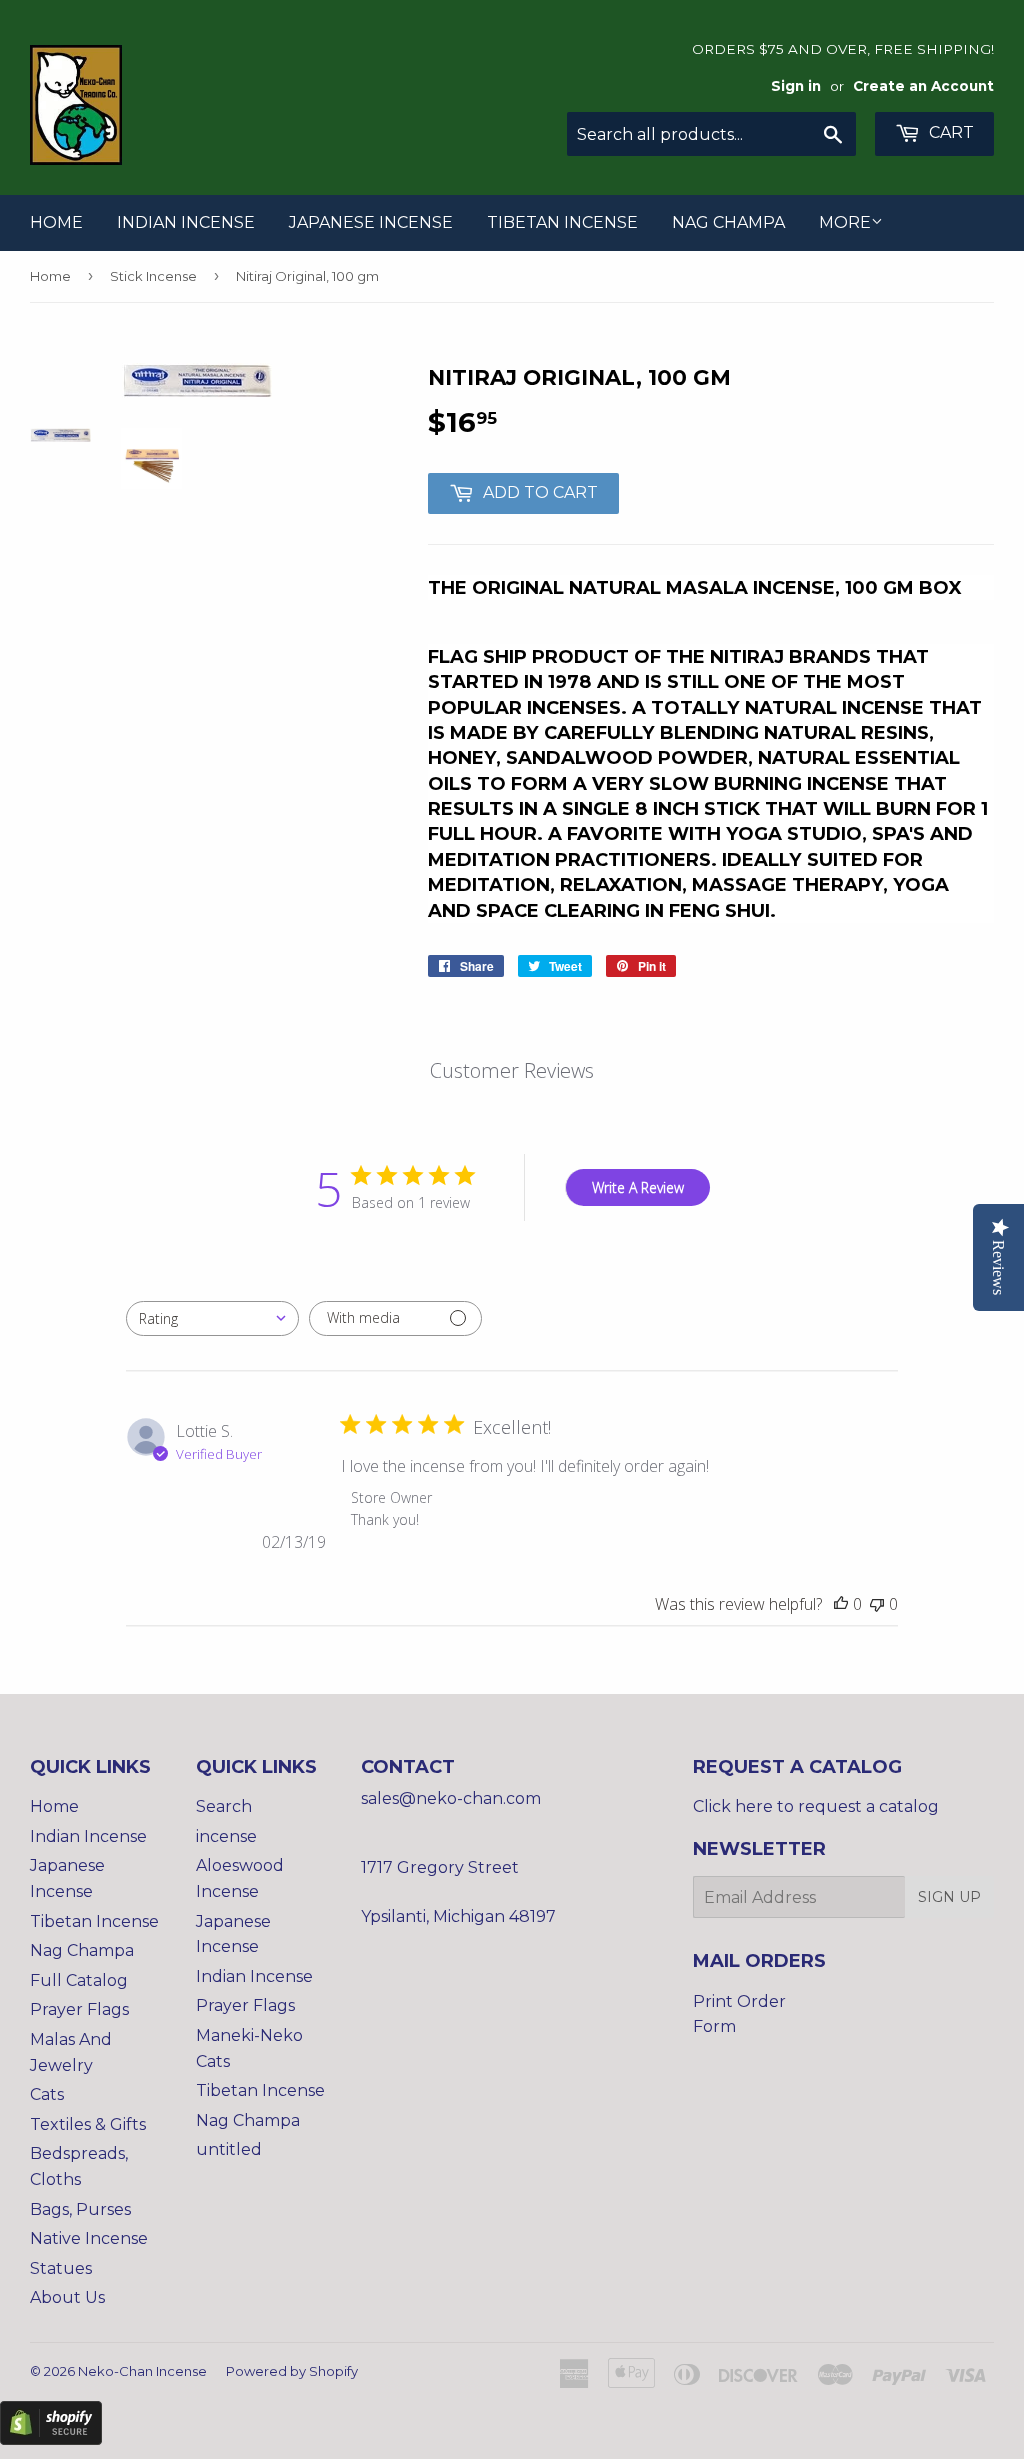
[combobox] (212, 1318)
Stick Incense (153, 276)
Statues (61, 2268)
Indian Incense (186, 222)
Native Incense (89, 2238)
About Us (67, 2297)
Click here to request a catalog (816, 1806)
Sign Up (949, 1897)
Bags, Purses (80, 2209)
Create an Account (923, 86)
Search (224, 1806)
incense (226, 1836)
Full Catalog (79, 1980)
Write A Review (638, 1187)
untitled (229, 2149)
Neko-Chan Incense (142, 2371)
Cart (949, 132)
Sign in (796, 86)
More (845, 222)
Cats (47, 2094)
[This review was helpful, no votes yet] (841, 1604)
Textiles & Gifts (88, 2124)
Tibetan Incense (562, 222)
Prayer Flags (79, 2009)
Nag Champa (728, 222)
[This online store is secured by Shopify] (51, 2439)
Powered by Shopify (292, 2371)
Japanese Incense (371, 222)
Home (56, 222)
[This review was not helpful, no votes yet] (877, 1604)
